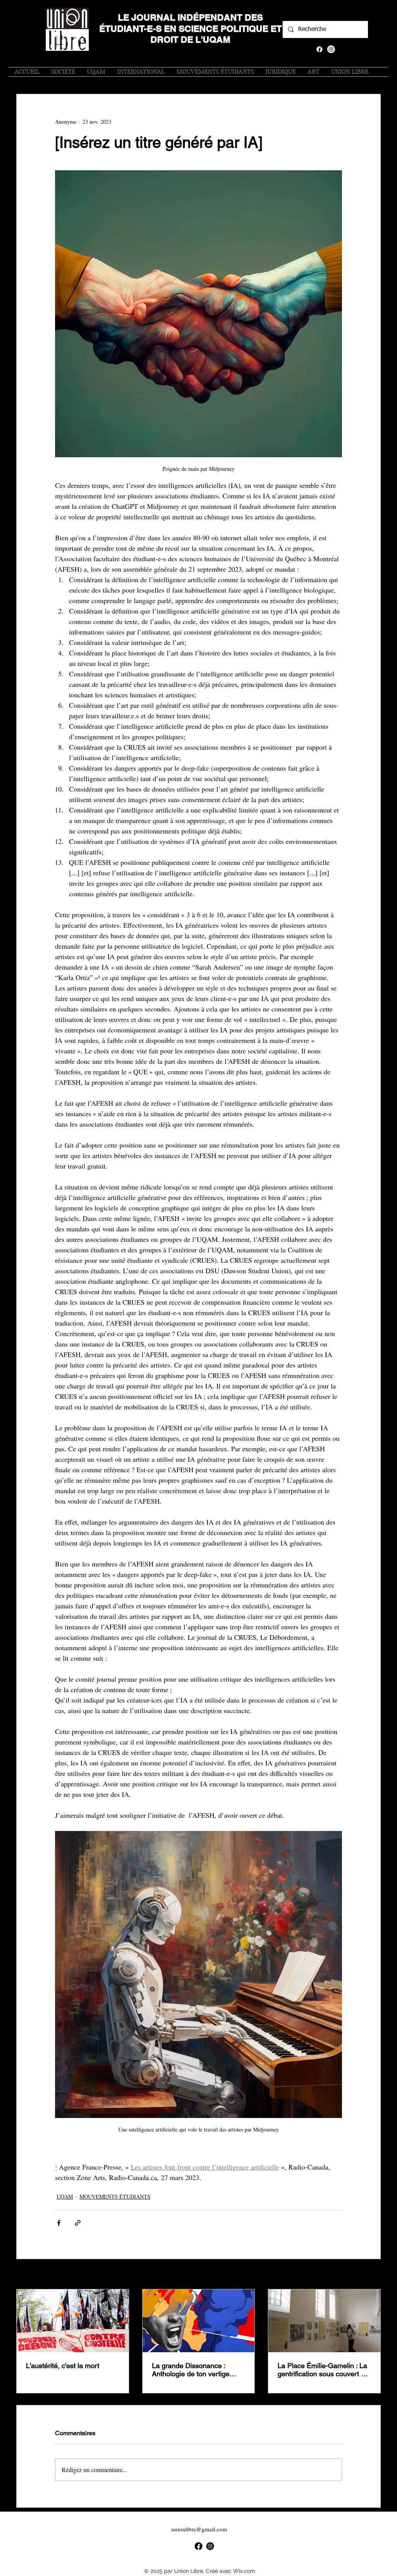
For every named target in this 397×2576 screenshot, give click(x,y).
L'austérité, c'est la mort (63, 2366)
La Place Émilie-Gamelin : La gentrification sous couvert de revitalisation (323, 2370)
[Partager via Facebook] (59, 2223)
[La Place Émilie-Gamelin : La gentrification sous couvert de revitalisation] (324, 2321)
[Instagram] (331, 49)
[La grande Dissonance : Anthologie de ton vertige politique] (199, 2321)
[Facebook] (319, 49)
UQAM (65, 2197)
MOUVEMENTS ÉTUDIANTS (115, 2197)
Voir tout (371, 2275)
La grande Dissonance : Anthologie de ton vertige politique (191, 2370)
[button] (350, 72)
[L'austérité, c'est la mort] (73, 2321)
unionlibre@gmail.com (199, 2529)
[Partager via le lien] (78, 2223)
